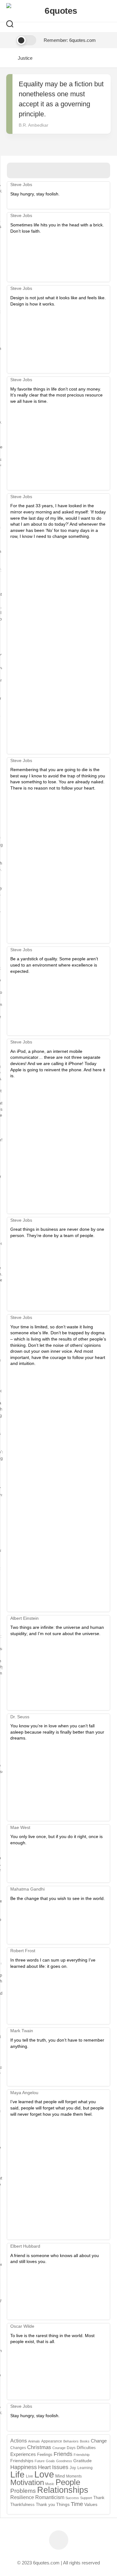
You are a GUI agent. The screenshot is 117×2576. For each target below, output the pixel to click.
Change (99, 2441)
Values (91, 2504)
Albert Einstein (24, 1618)
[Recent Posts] (20, 171)
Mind (60, 2476)
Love (44, 2474)
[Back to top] (59, 2540)
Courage (59, 2448)
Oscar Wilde (22, 2326)
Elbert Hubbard (25, 2246)
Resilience (22, 2497)
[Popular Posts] (46, 171)
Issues (60, 2467)
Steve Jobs (21, 184)
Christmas (39, 2447)
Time (77, 2504)
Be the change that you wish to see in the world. (58, 1898)
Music (50, 2484)
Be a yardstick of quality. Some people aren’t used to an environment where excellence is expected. (54, 965)
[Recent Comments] (72, 171)
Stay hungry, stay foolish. (35, 194)
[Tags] (97, 171)
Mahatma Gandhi (27, 1889)
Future (40, 2461)
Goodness (64, 2461)
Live (29, 2476)
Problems (23, 2491)
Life (17, 2475)
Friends (63, 2454)
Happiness (24, 2467)
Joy (73, 2468)
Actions (19, 2441)
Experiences (23, 2454)
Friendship (82, 2455)
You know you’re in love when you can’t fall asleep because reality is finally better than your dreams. (57, 1732)
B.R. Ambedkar (34, 125)
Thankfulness (22, 2505)
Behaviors (71, 2441)
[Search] (10, 25)
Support (86, 2498)
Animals (34, 2441)
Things (63, 2505)
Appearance (52, 2441)
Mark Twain (22, 2031)
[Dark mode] (21, 40)
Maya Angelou (24, 2093)
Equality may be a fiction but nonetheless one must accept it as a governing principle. (61, 99)
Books (85, 2441)
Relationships (63, 2490)
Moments (74, 2476)
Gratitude (83, 2461)
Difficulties (86, 2448)
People (68, 2482)
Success (72, 2498)
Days (71, 2448)
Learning (85, 2468)
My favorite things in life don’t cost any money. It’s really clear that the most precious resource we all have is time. (56, 395)
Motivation (27, 2483)
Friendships (22, 2461)
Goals (50, 2461)
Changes (18, 2448)
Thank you (45, 2505)
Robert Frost (23, 1951)
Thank (99, 2498)
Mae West (20, 1827)
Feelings (45, 2455)
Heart (44, 2467)
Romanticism (50, 2497)
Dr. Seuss (20, 1717)
